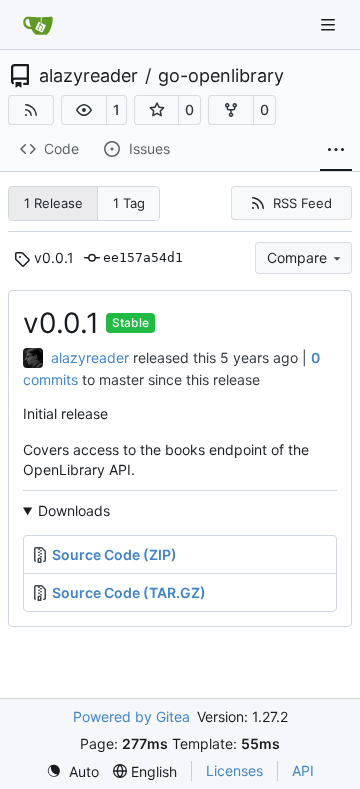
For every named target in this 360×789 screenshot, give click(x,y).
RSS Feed (302, 203)
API (303, 770)
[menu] (72, 771)
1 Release (53, 203)
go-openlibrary (221, 76)
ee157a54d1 (143, 257)
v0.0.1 (54, 257)
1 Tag (129, 203)
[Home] (38, 25)
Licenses (234, 770)
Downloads (74, 510)
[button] (84, 110)
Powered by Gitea (131, 716)
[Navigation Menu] (330, 24)
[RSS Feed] (31, 110)
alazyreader (88, 76)
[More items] (336, 150)
